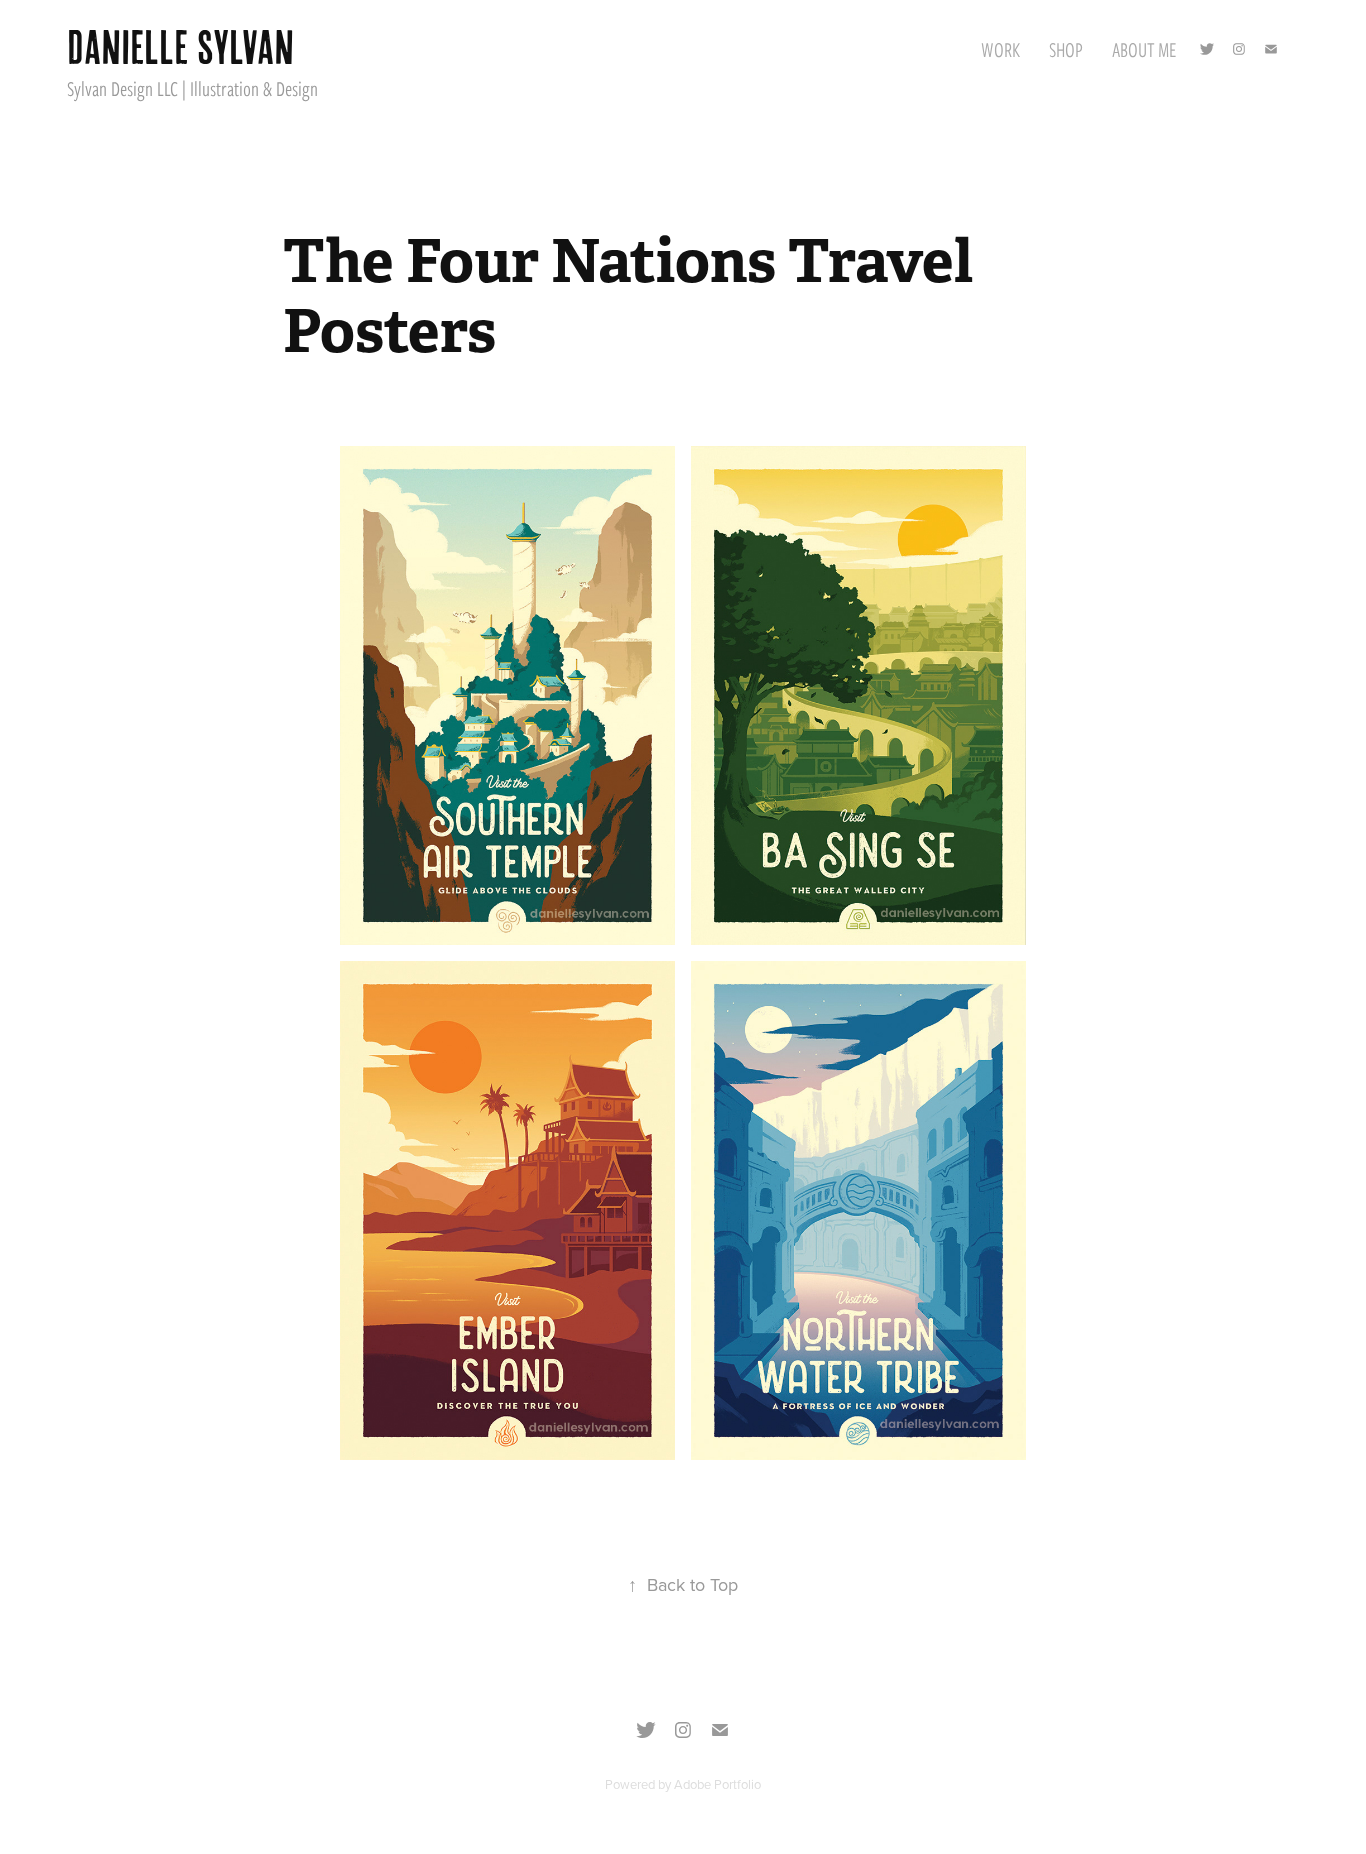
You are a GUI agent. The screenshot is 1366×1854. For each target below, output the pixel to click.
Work (1000, 50)
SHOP (1066, 50)
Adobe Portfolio (717, 1784)
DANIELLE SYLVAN (180, 46)
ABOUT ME (1144, 50)
